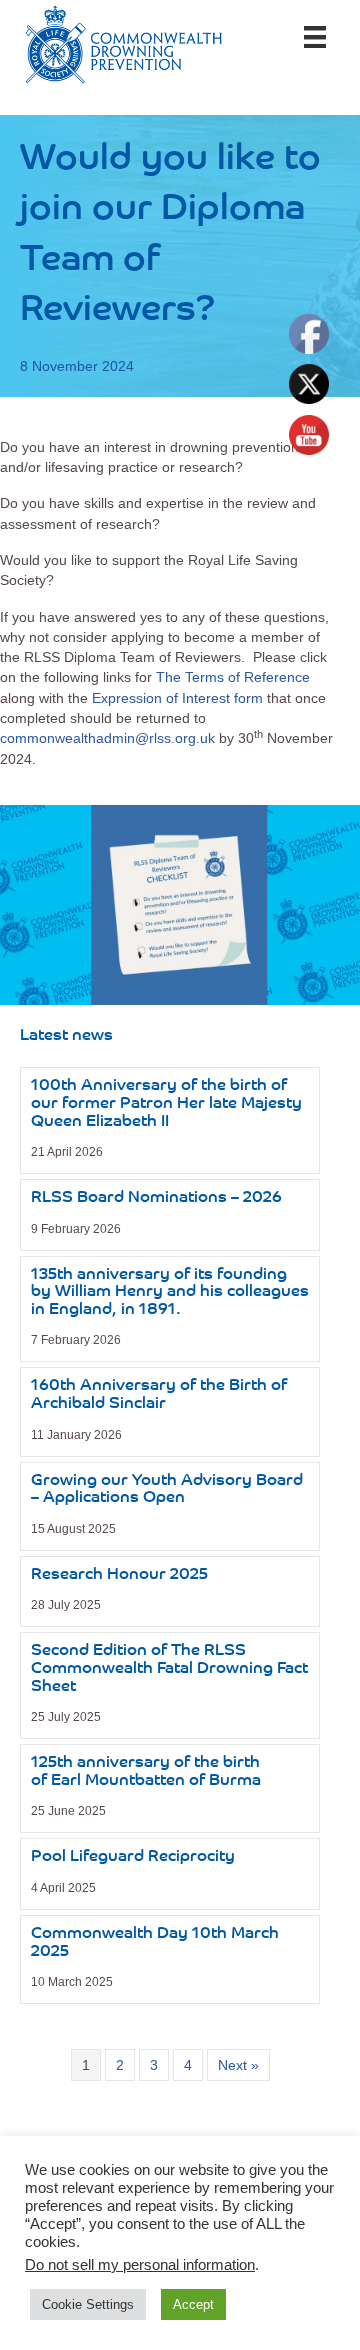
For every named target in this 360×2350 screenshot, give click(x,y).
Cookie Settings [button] (88, 2304)
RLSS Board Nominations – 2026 (156, 1198)
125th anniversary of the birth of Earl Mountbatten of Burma (146, 1772)
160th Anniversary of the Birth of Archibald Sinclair (159, 1395)
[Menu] (315, 37)
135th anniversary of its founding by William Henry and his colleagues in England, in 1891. (170, 1292)
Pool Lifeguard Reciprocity (133, 1857)
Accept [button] (193, 2304)
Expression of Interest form (177, 698)
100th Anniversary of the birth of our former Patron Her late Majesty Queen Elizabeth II (166, 1103)
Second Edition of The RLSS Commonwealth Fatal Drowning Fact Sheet (169, 1668)
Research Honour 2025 (119, 1575)
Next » (238, 2065)
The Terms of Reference (233, 677)
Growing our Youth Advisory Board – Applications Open (167, 1490)
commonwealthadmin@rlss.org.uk (107, 738)
